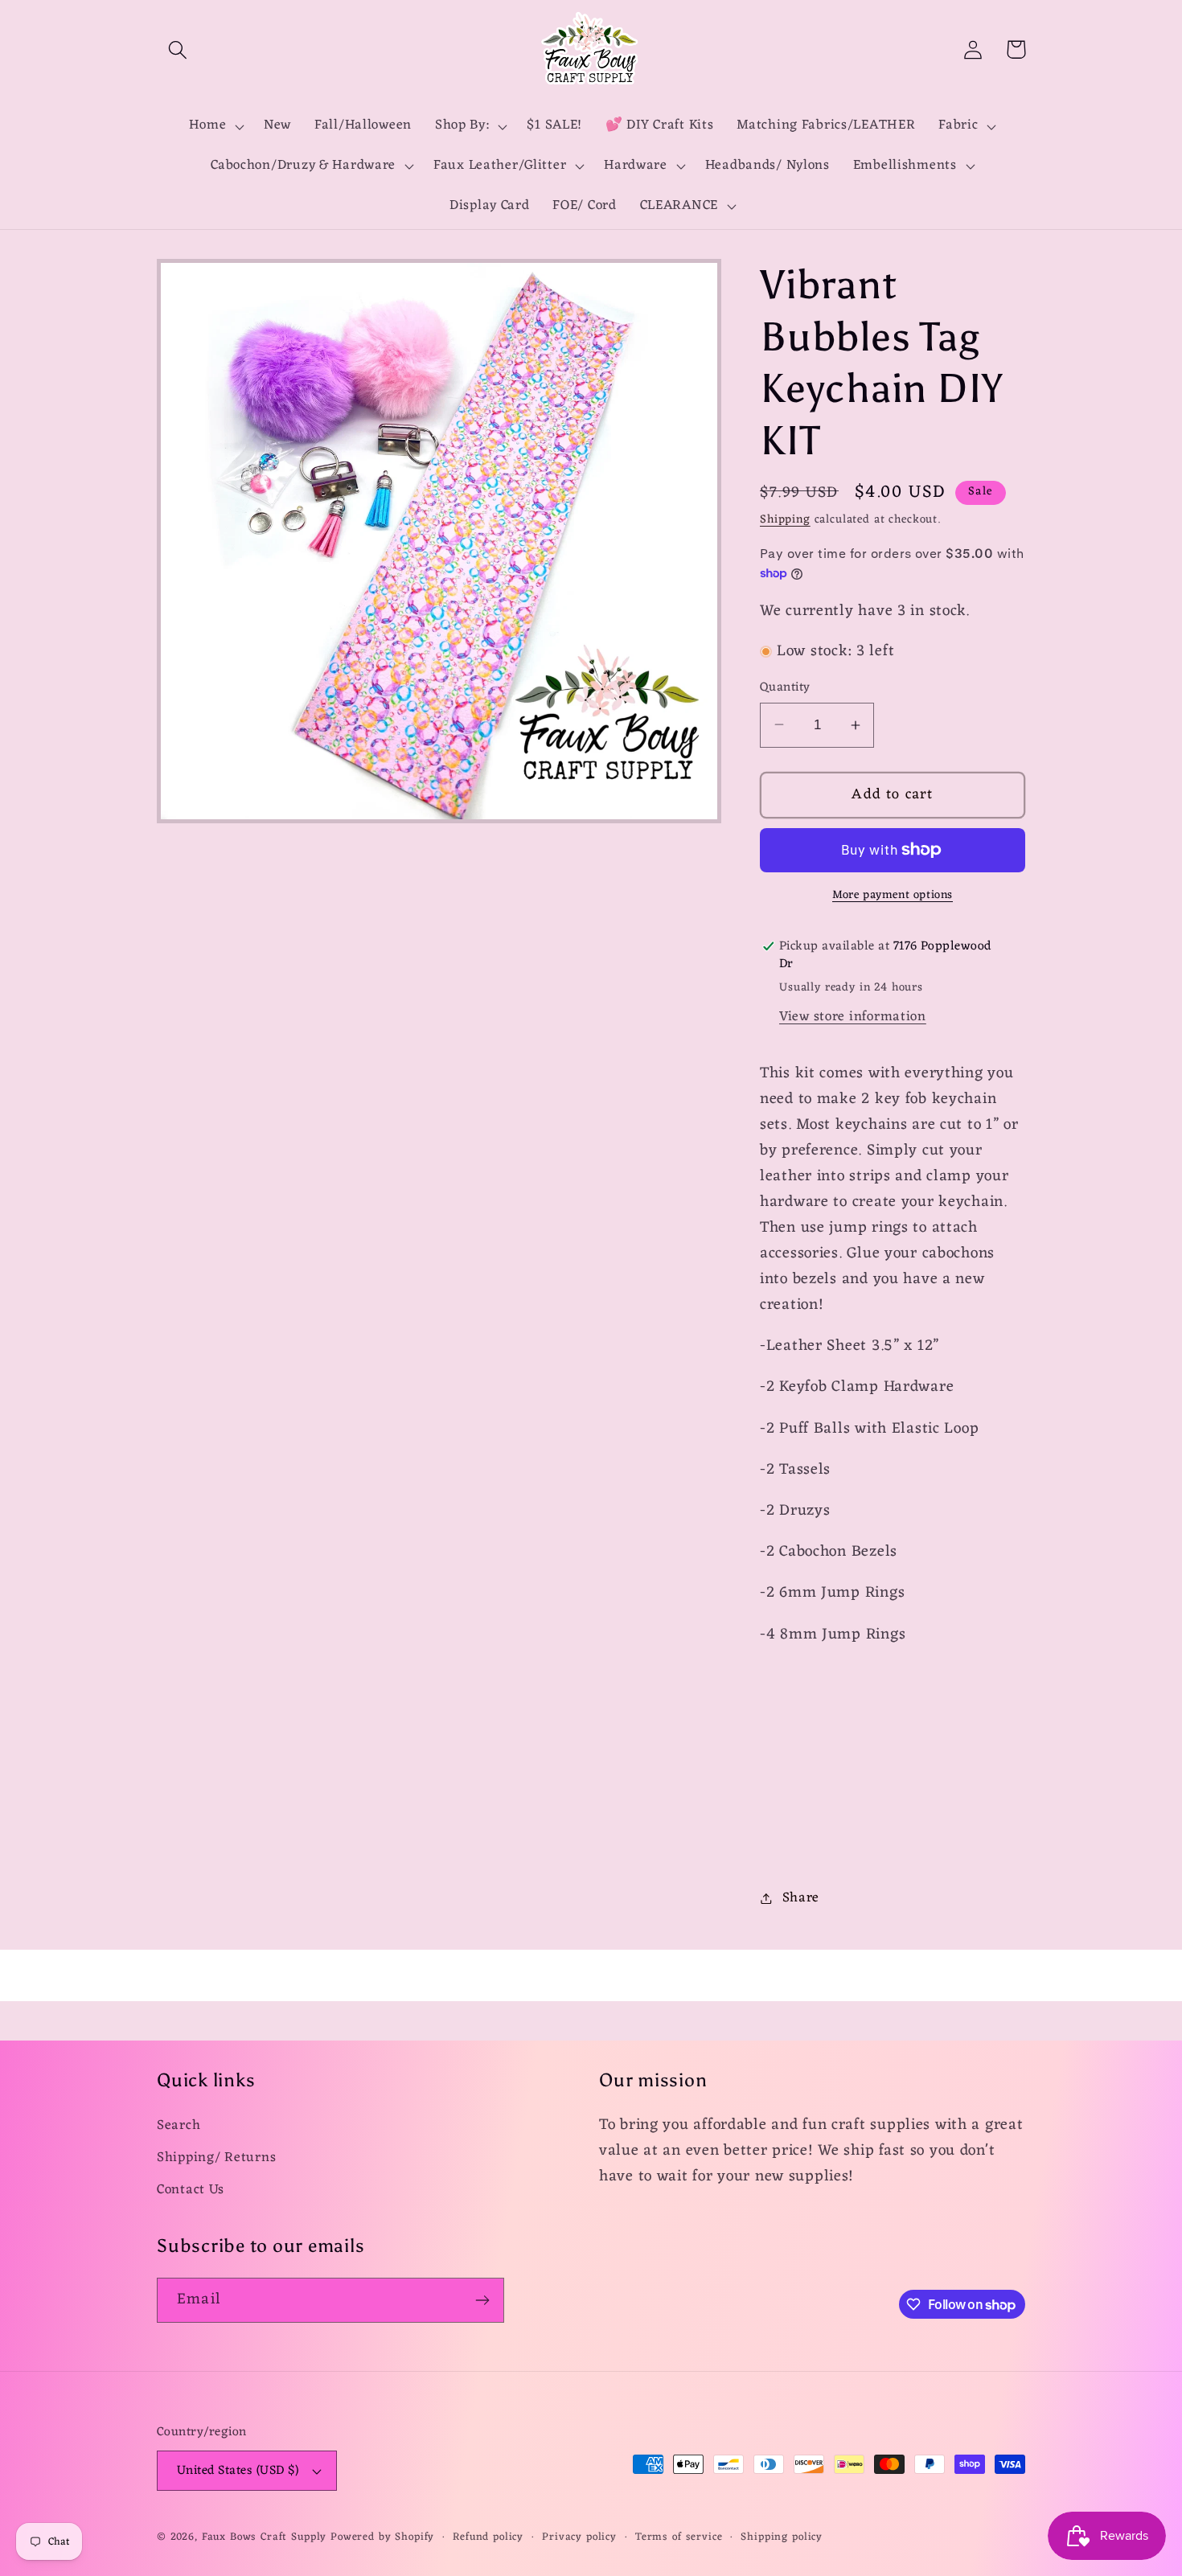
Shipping (785, 520)
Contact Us (191, 2190)
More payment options (893, 896)
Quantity (785, 687)
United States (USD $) (238, 2471)
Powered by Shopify (382, 2537)
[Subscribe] (482, 2300)
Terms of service (679, 2538)
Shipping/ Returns (216, 2158)
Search (179, 2126)
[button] (178, 49)
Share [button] (801, 1898)
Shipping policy (782, 2538)
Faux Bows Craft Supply (264, 2537)
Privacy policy (579, 2538)
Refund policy (488, 2538)
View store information (853, 1017)
